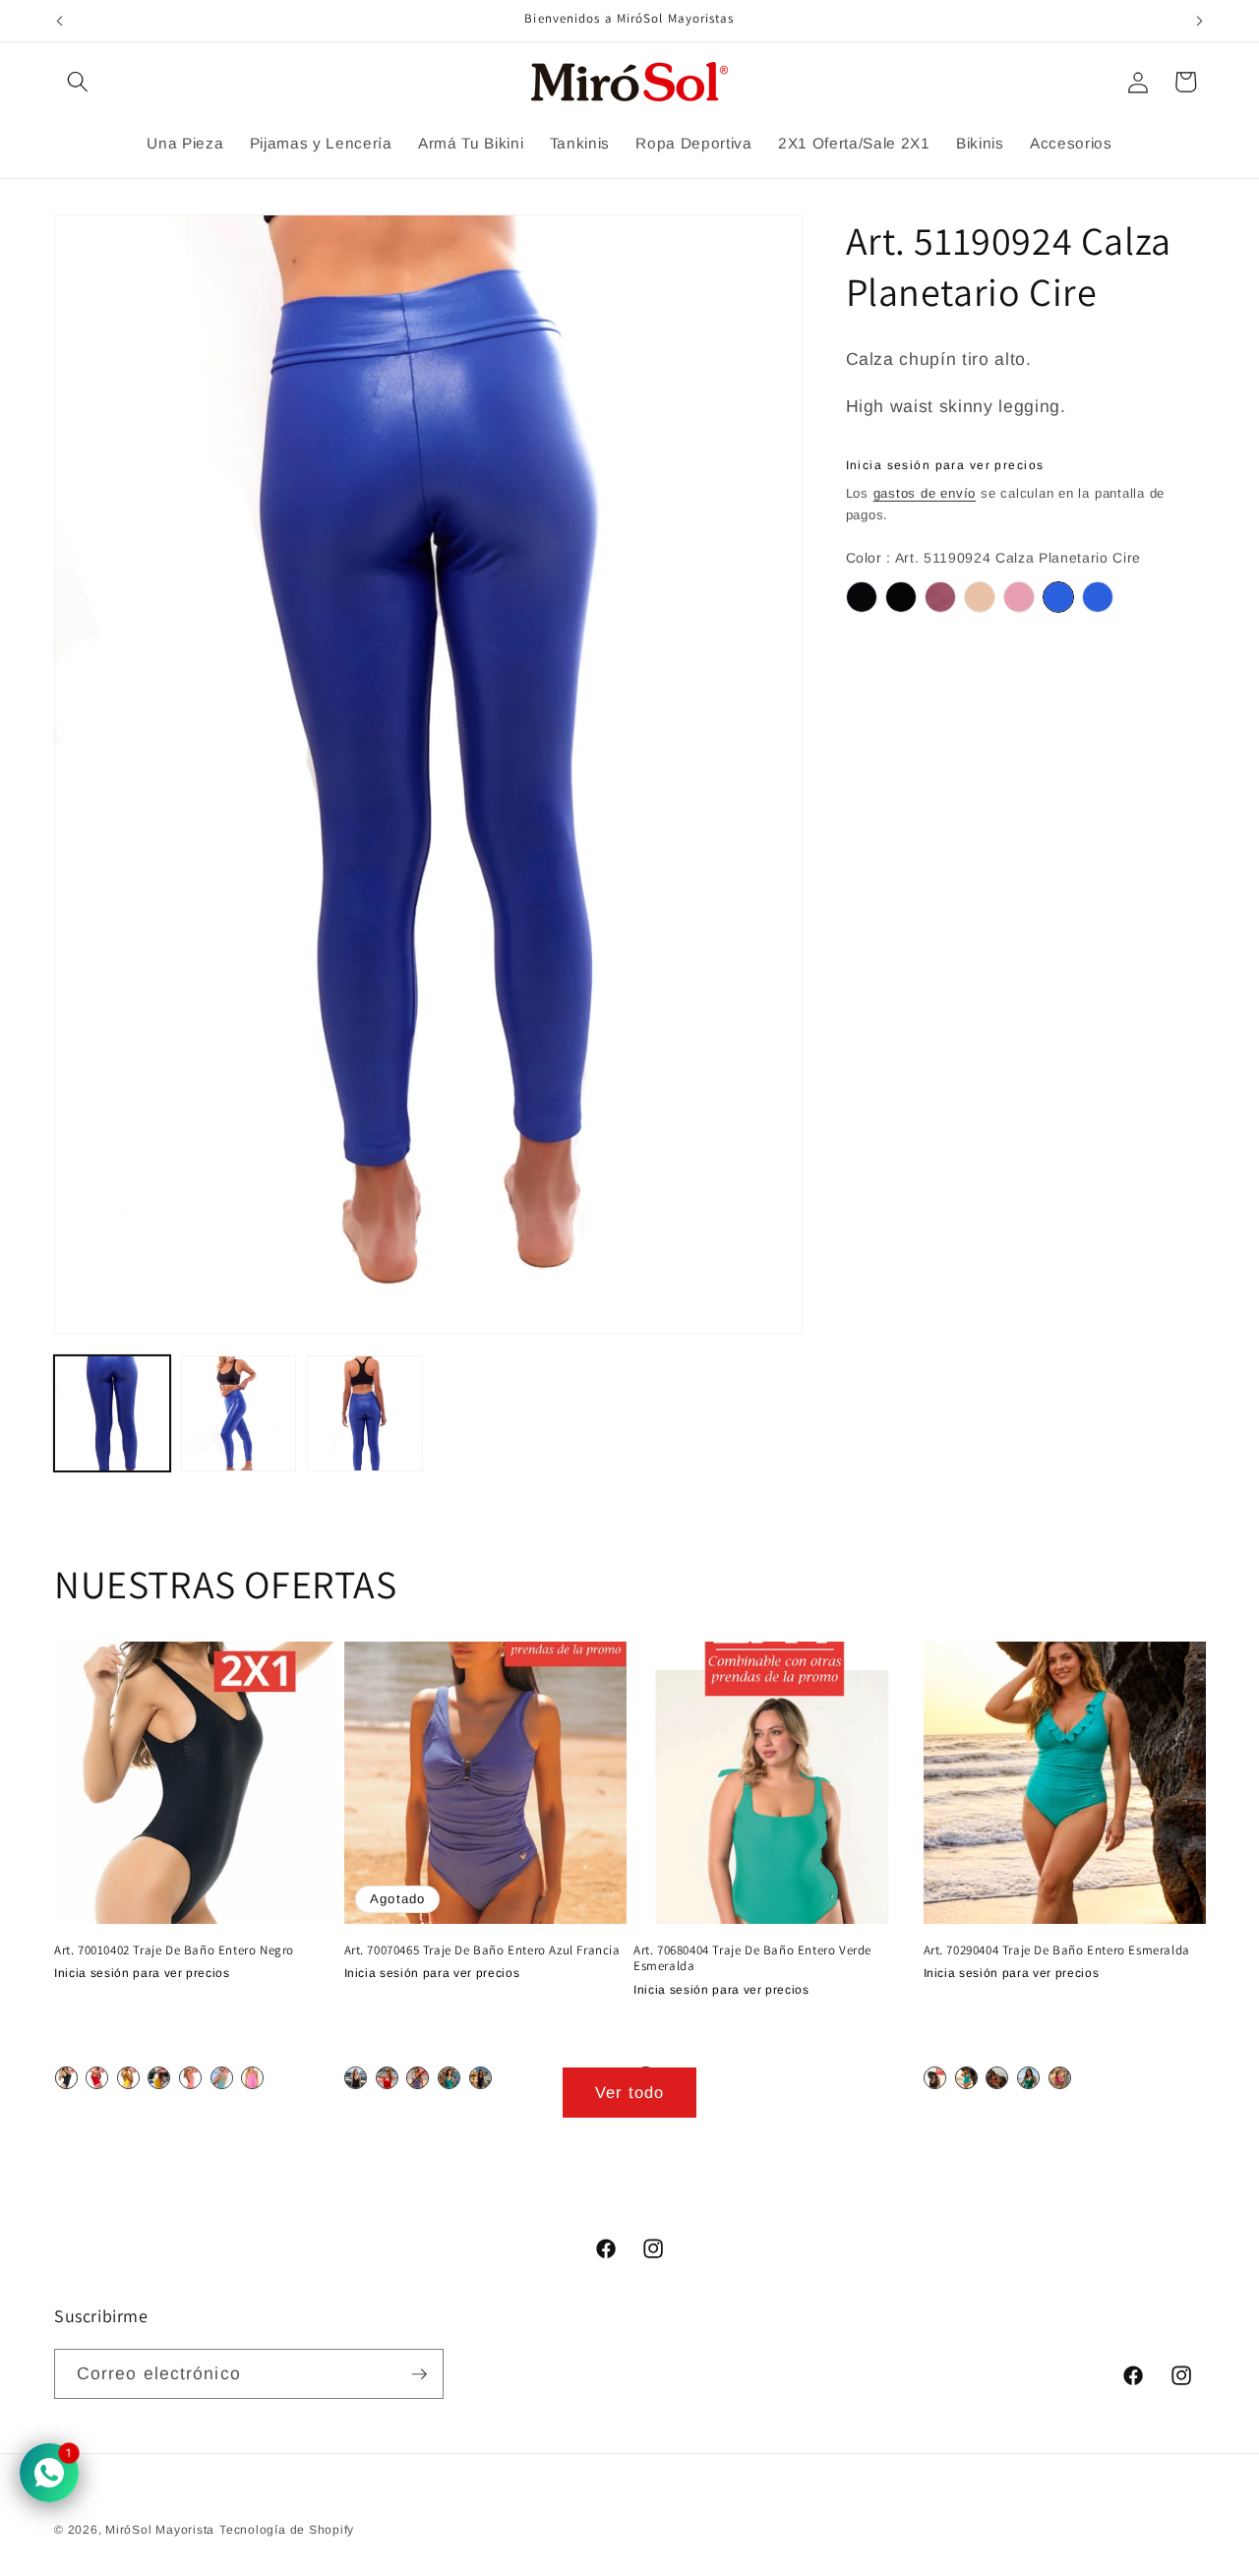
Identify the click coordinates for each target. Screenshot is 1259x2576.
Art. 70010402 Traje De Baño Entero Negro (174, 1949)
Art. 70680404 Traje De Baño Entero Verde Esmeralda (752, 1958)
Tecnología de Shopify (287, 2530)
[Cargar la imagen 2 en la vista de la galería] (239, 1413)
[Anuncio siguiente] (1200, 21)
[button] (78, 82)
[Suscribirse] (419, 2375)
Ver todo (630, 2092)
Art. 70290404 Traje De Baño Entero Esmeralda (1057, 1949)
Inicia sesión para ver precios (945, 464)
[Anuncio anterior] (60, 21)
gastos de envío (925, 493)
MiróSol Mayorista (160, 2530)
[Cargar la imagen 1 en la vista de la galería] (112, 1413)
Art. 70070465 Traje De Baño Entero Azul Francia (482, 1949)
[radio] (862, 597)
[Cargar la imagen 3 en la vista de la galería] (365, 1413)
